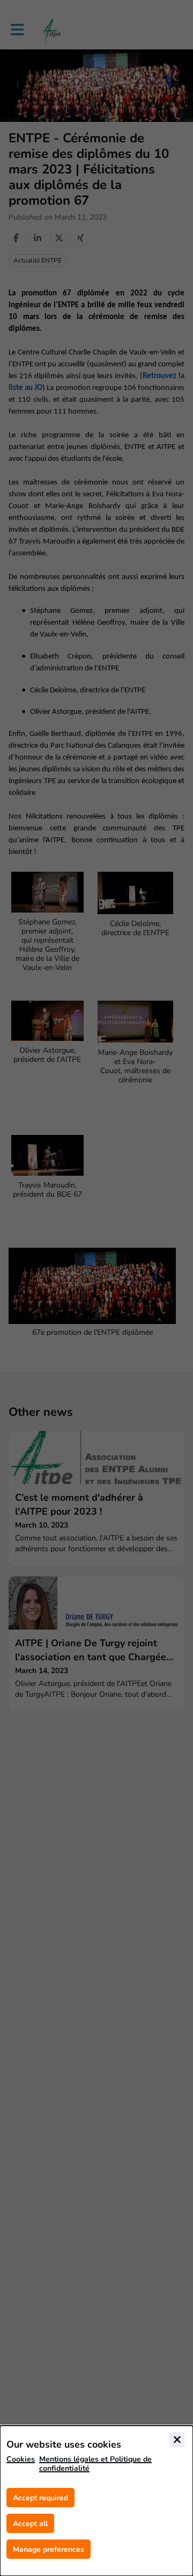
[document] (96, 2501)
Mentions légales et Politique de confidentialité (95, 2464)
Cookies (21, 2459)
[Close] (177, 2440)
